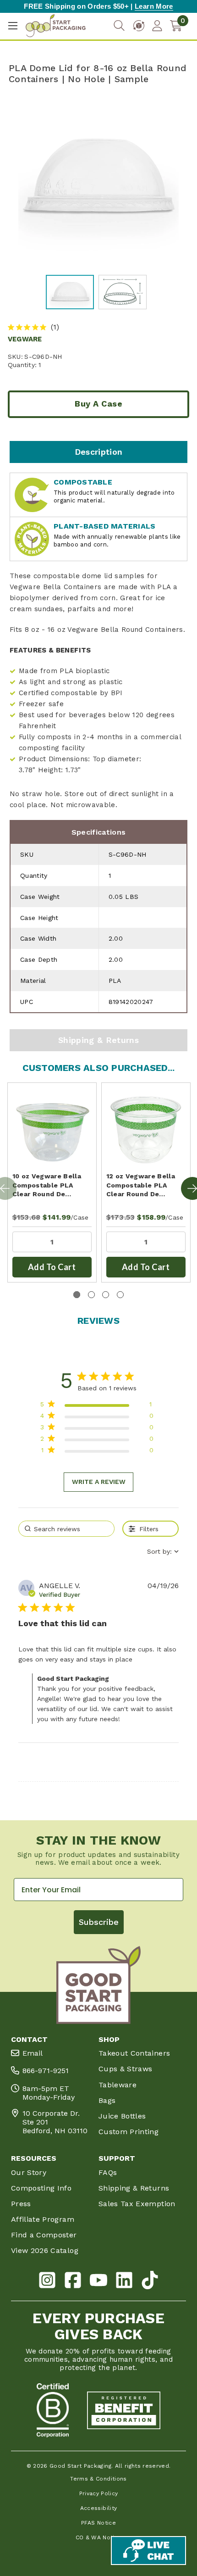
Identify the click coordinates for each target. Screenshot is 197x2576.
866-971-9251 (46, 2071)
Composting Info (41, 2188)
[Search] (119, 26)
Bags (107, 2100)
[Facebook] (73, 2282)
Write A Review (99, 1482)
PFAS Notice (98, 2523)
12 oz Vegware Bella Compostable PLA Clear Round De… (141, 1185)
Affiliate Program (43, 2219)
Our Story (29, 2172)
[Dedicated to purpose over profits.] (124, 2410)
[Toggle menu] (13, 26)
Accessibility (99, 2508)
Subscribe (99, 1922)
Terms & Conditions (98, 2479)
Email (33, 2053)
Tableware (118, 2085)
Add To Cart (52, 1267)
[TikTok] (150, 2282)
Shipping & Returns (98, 1040)
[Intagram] (47, 2282)
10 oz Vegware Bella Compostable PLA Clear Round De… (47, 1185)
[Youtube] (98, 2282)
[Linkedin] (124, 2282)
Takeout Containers (134, 2053)
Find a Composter (44, 2235)
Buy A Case (98, 404)
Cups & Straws (126, 2069)
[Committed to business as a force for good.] (53, 2410)
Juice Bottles (122, 2116)
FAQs (108, 2172)
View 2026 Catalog (45, 2250)
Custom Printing (129, 2132)
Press (21, 2204)
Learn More (154, 6)
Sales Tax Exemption (137, 2204)
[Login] (157, 26)
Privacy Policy (99, 2493)
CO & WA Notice (99, 2537)
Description (99, 452)
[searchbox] (66, 1529)
